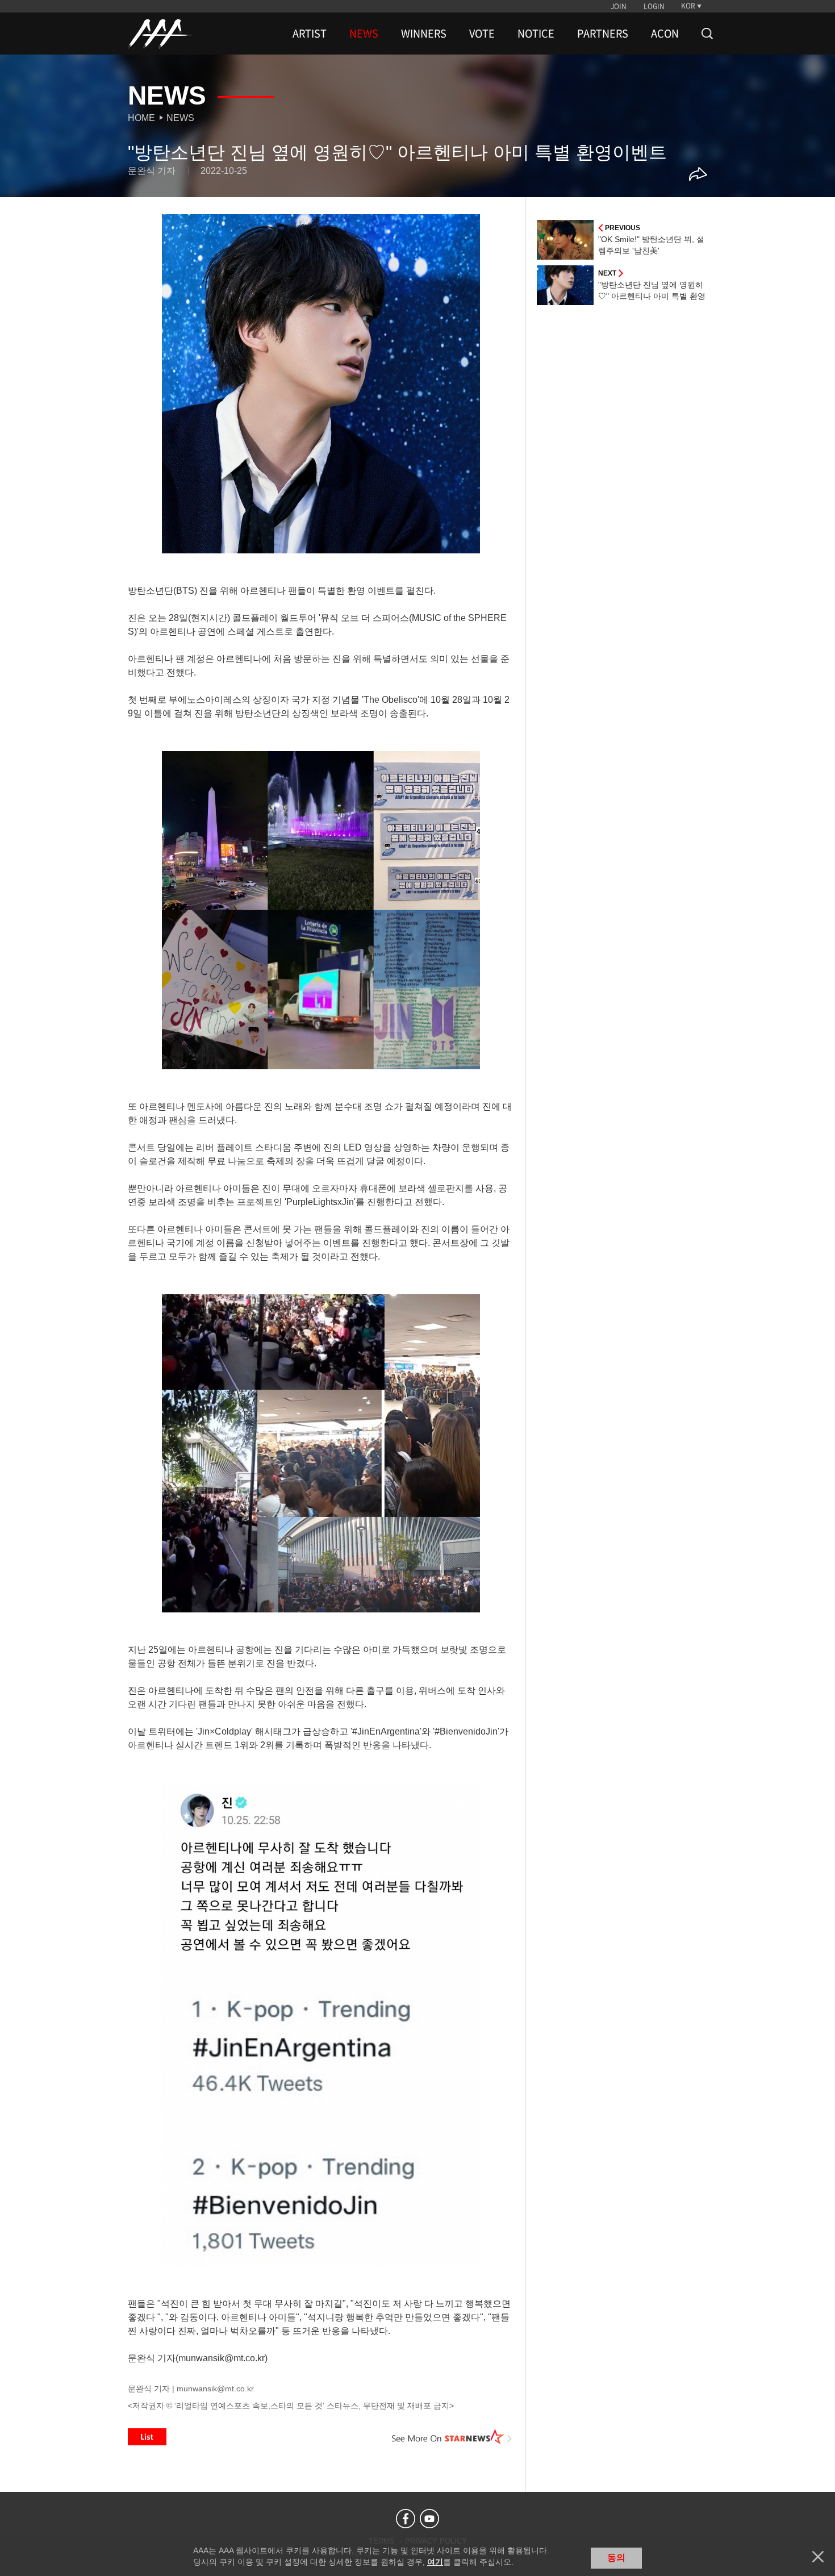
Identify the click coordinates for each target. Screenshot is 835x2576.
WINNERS (424, 34)
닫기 (818, 2557)
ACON (665, 34)
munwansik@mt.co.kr (215, 2389)
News (180, 118)
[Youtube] (429, 2519)
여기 (435, 2562)
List (147, 2437)
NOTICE (536, 34)
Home (141, 118)
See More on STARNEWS (452, 2437)
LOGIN (654, 6)
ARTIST (310, 34)
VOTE (482, 34)
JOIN (619, 6)
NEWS (364, 34)
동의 (616, 2558)
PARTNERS (603, 34)
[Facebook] (406, 2519)
